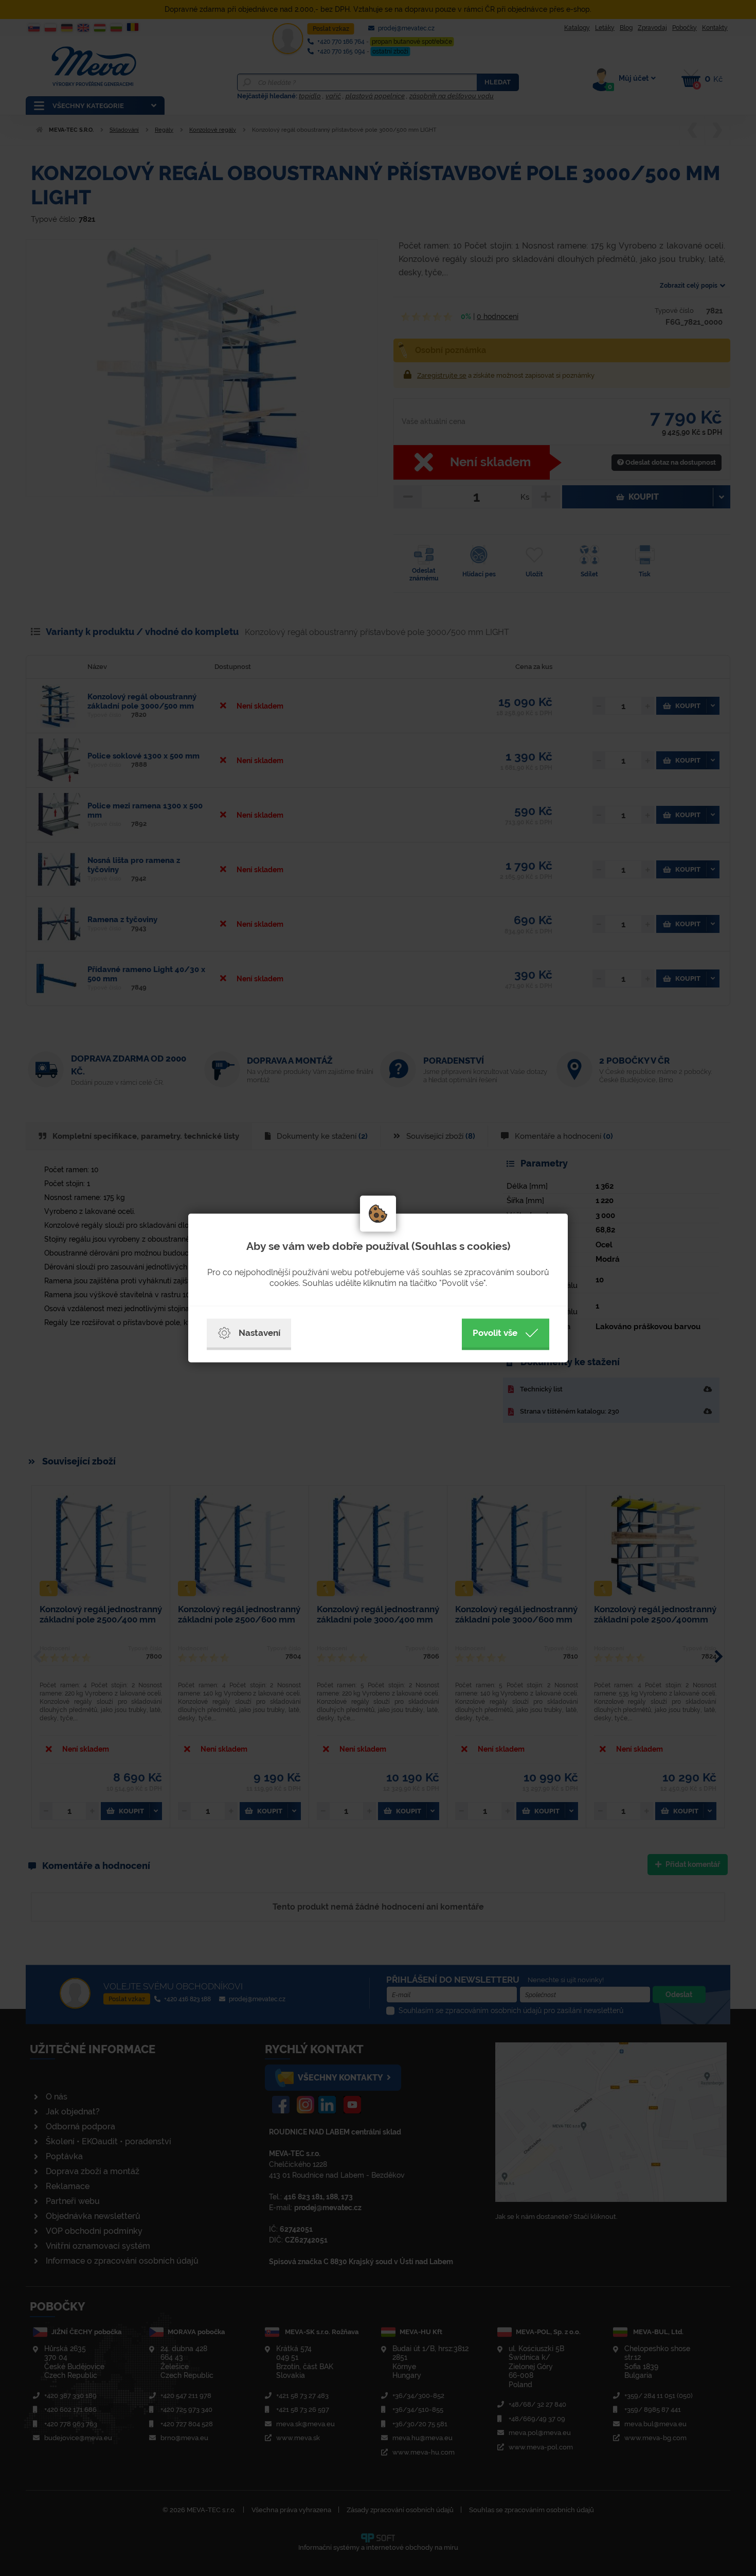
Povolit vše (495, 1333)
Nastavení (259, 1333)
